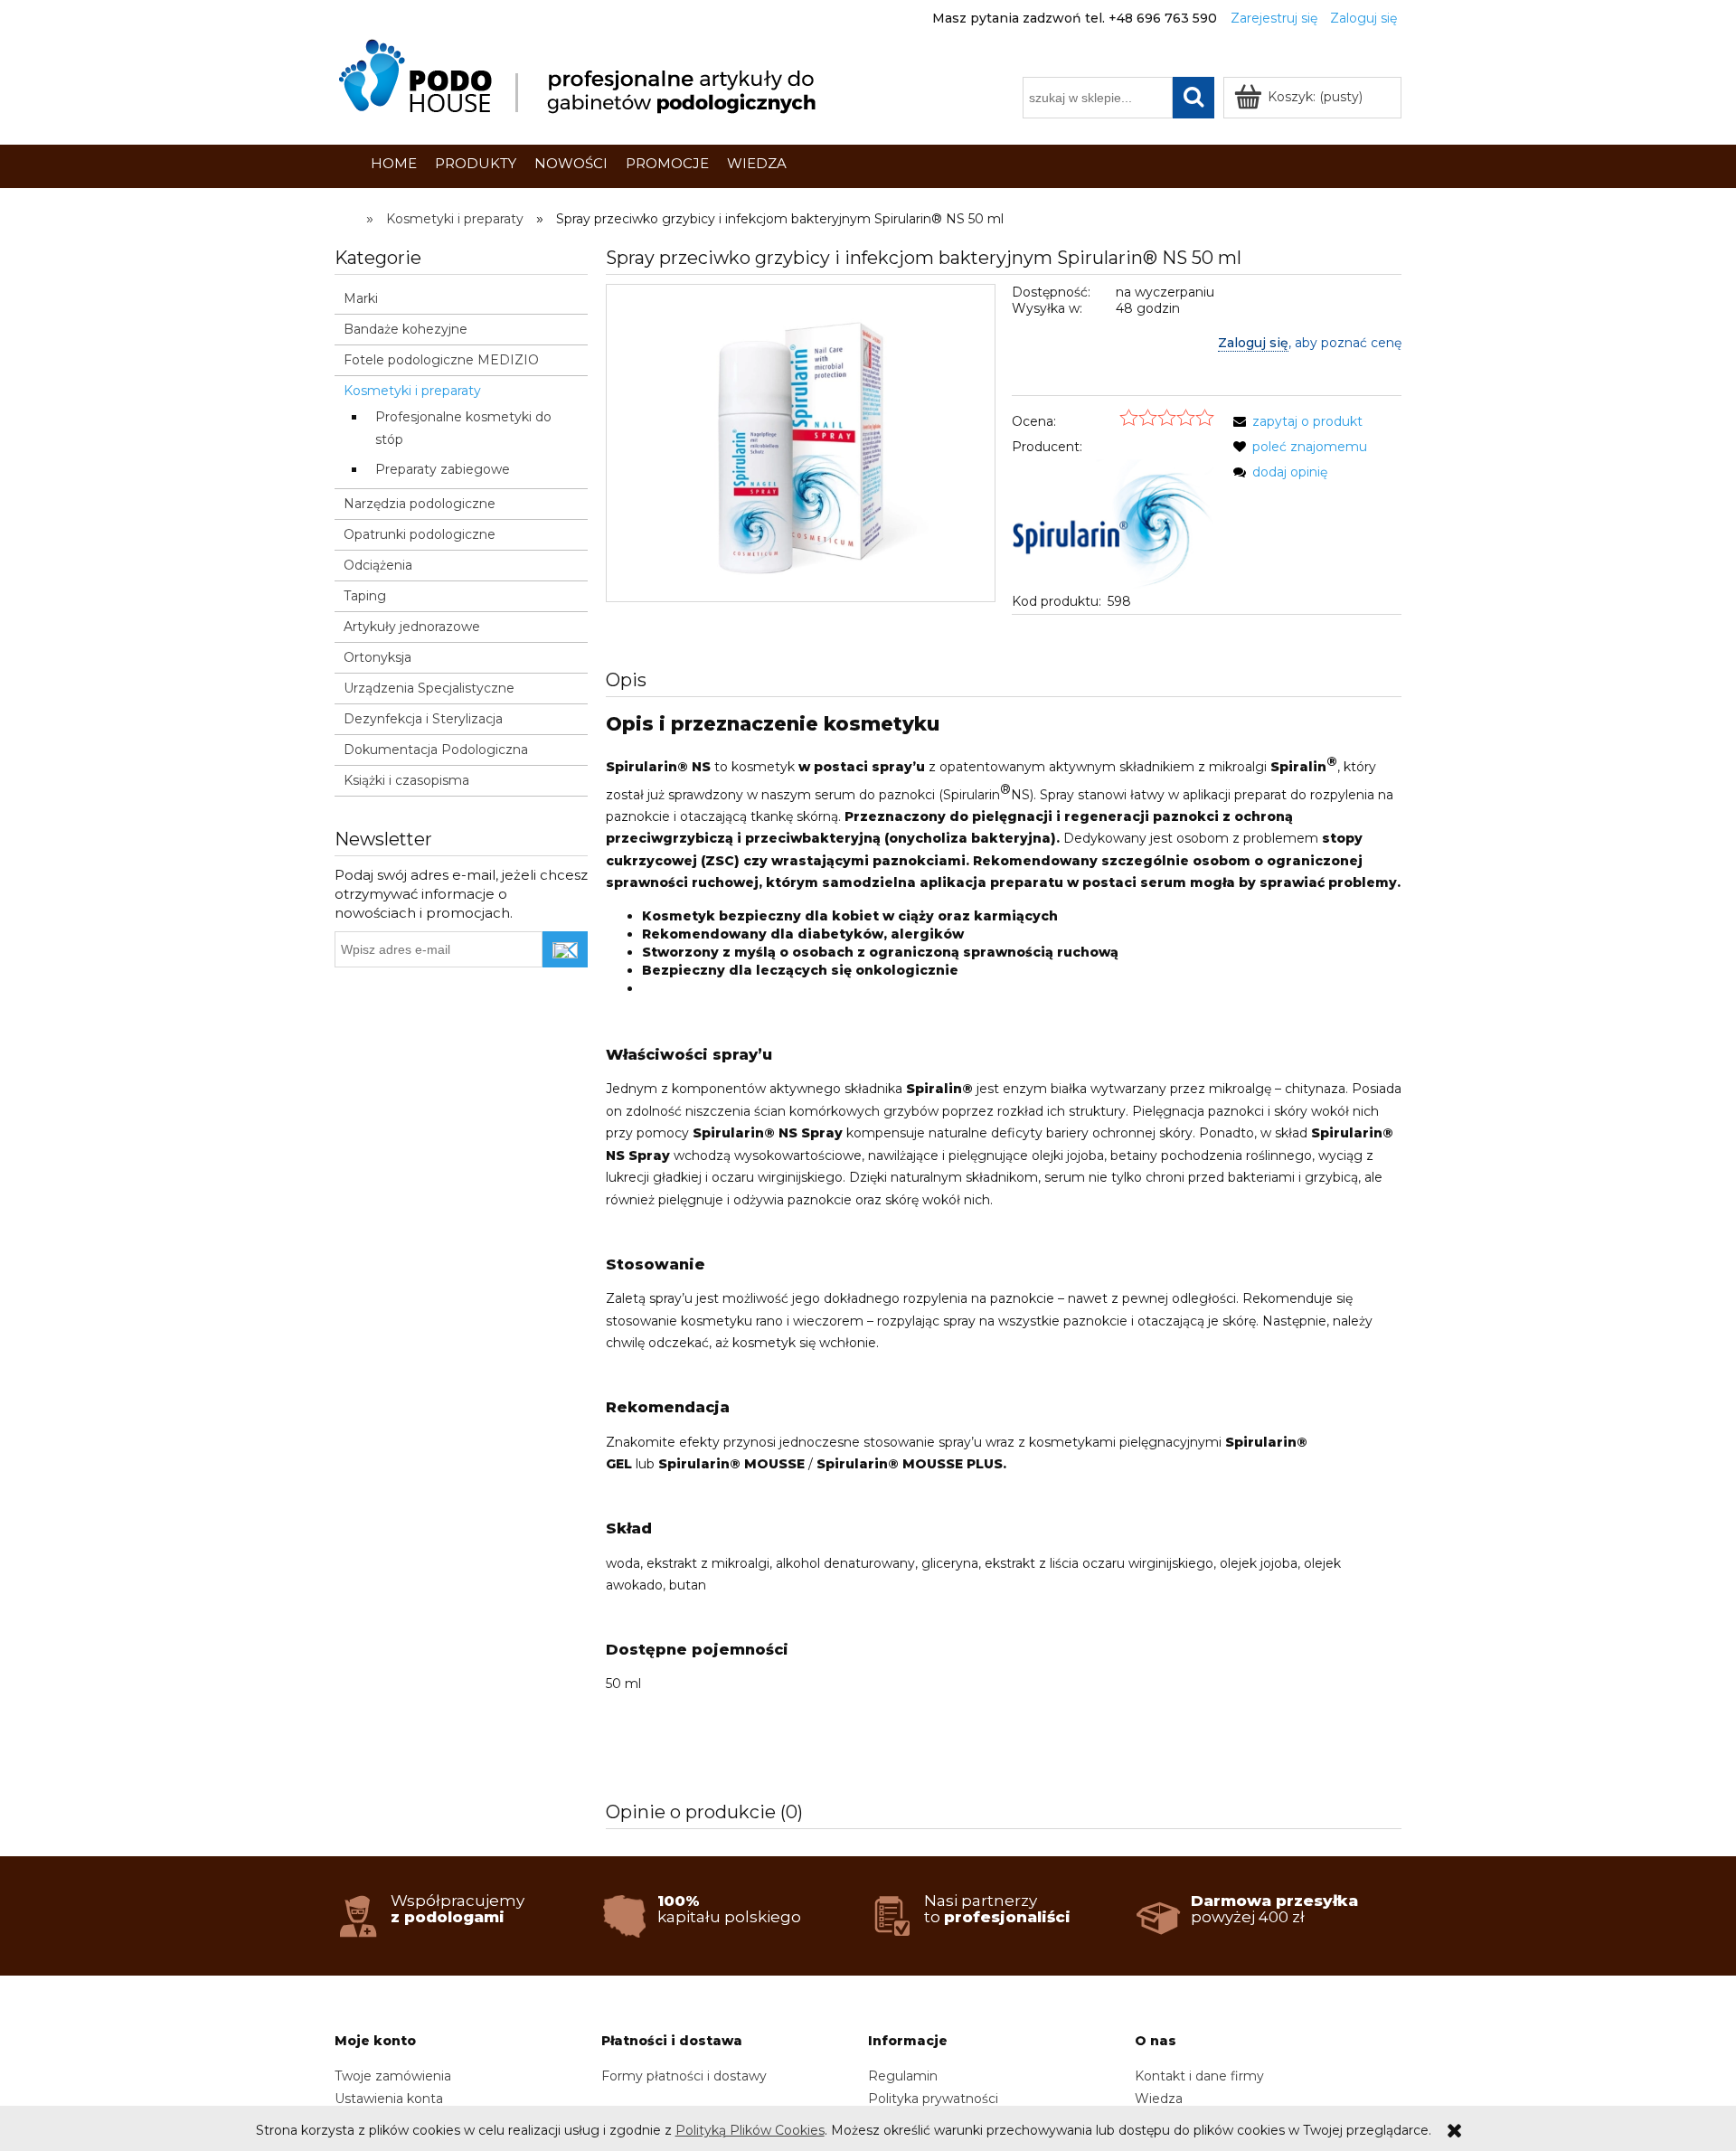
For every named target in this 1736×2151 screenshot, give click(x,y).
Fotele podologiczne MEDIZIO (441, 360)
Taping (365, 596)
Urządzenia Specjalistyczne (429, 688)
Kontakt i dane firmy (1199, 2076)
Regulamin (903, 2076)
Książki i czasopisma (406, 780)
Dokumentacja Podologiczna (436, 750)
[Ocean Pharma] (1113, 523)
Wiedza (1159, 2099)
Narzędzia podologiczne (420, 504)
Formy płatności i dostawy (684, 2076)
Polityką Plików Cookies (750, 2130)
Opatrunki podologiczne (420, 534)
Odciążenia (378, 565)
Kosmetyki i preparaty (412, 391)
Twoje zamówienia (393, 2076)
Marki (361, 298)
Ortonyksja (377, 657)
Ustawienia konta (389, 2099)
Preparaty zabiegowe (443, 469)
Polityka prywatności (933, 2099)
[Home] (580, 77)
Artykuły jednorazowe (412, 627)
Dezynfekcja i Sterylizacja (423, 719)
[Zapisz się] (565, 949)
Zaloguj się (1253, 343)
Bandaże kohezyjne (406, 329)
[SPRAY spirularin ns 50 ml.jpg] (801, 443)
